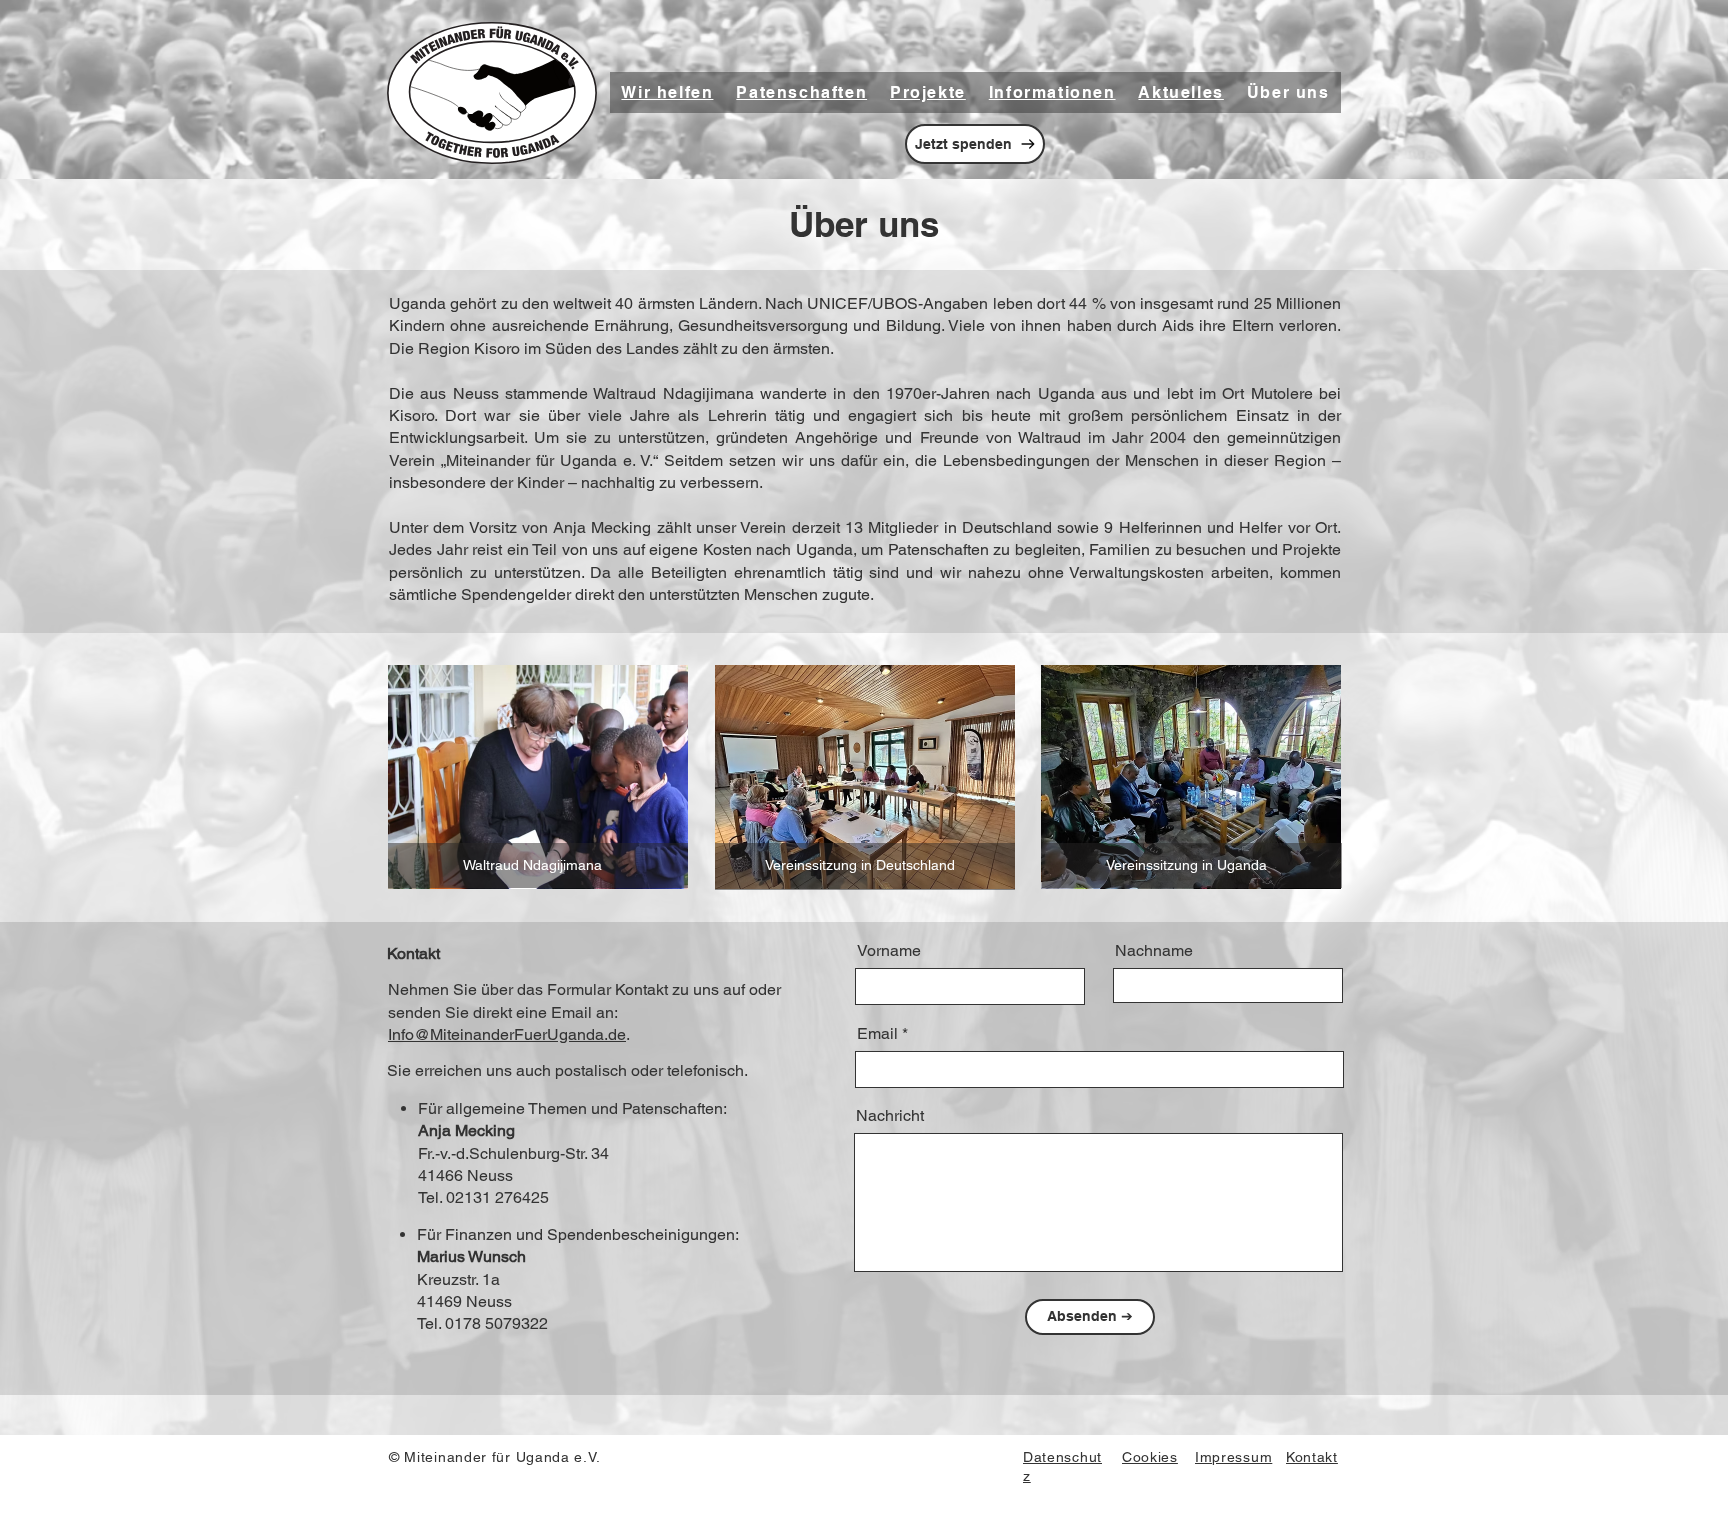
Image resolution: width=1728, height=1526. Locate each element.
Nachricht (890, 1116)
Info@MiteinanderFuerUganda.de (507, 1034)
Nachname (1154, 951)
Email (877, 1034)
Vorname (889, 951)
